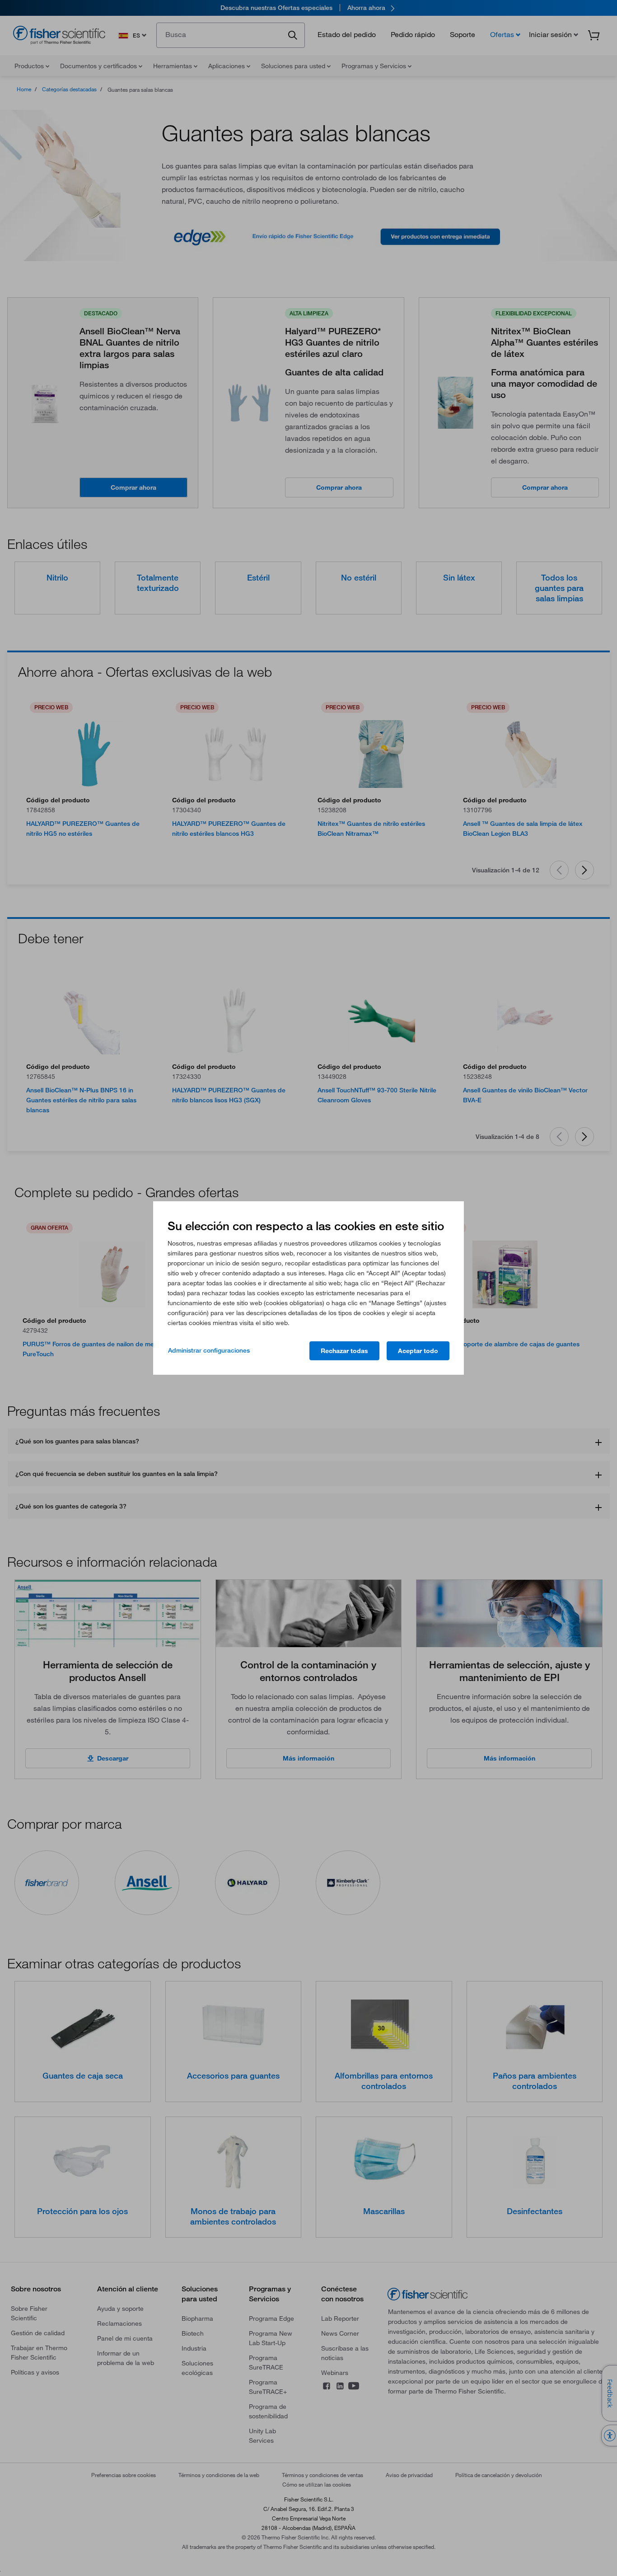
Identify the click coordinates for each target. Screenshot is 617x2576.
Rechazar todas (344, 1351)
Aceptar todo (418, 1351)
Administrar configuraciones (209, 1350)
